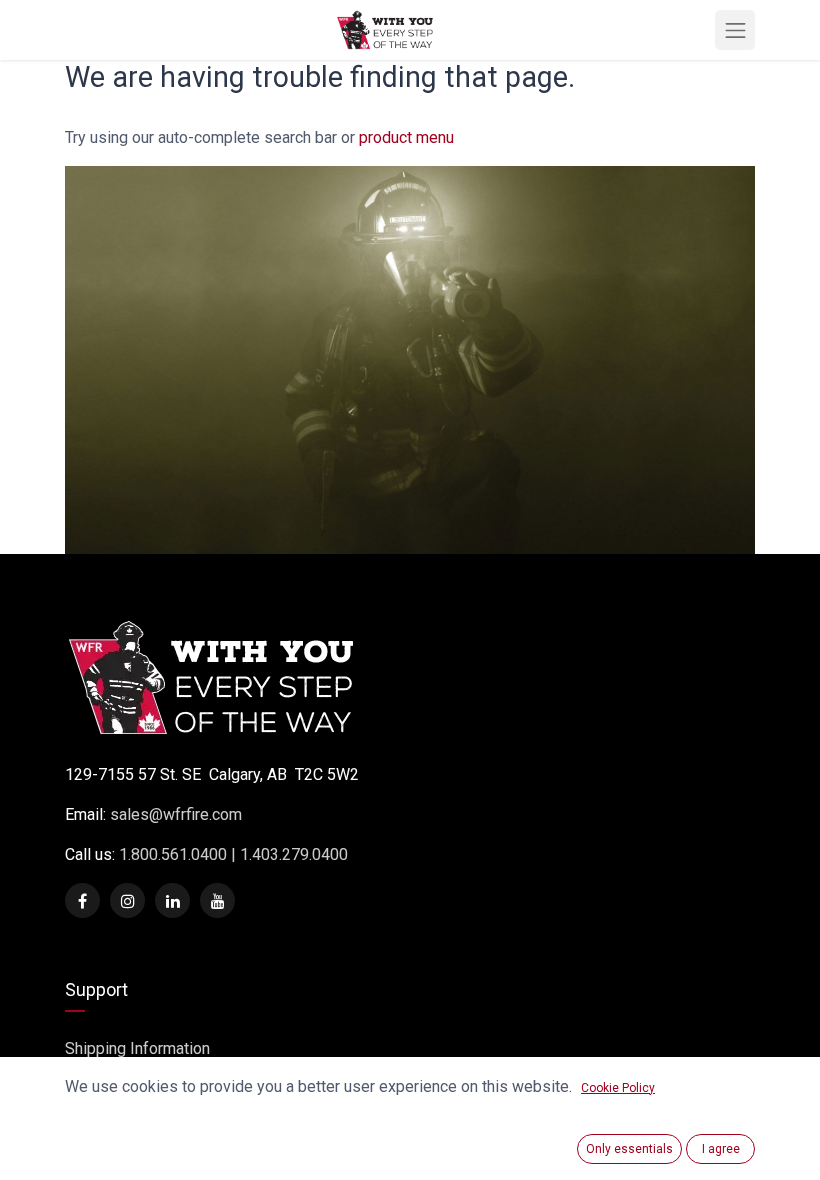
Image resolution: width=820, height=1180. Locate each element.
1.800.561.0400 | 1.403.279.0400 (231, 854)
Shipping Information (137, 1048)
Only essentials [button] (629, 1149)
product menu (406, 137)
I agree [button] (721, 1149)
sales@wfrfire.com (176, 814)
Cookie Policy (618, 1088)
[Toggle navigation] (735, 30)
